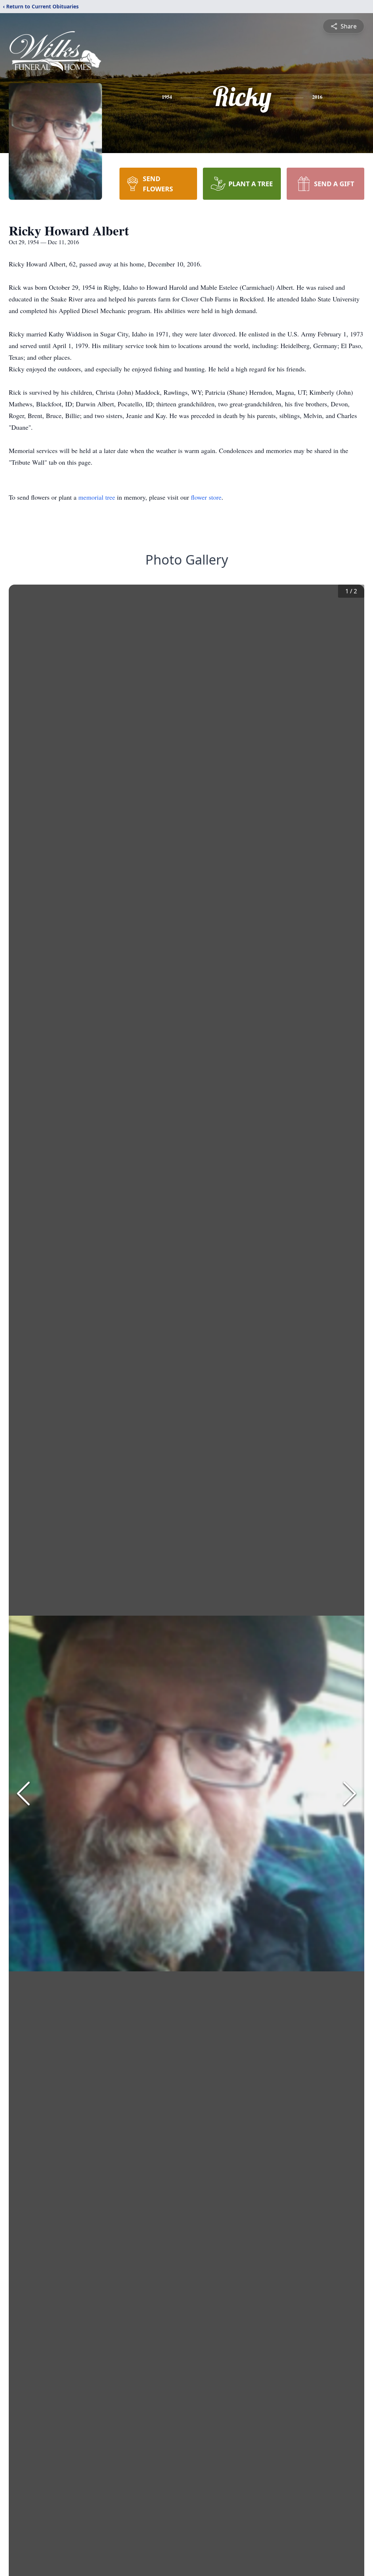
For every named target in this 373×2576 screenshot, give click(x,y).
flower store (206, 497)
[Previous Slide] (23, 1794)
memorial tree (97, 497)
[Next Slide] (350, 1794)
